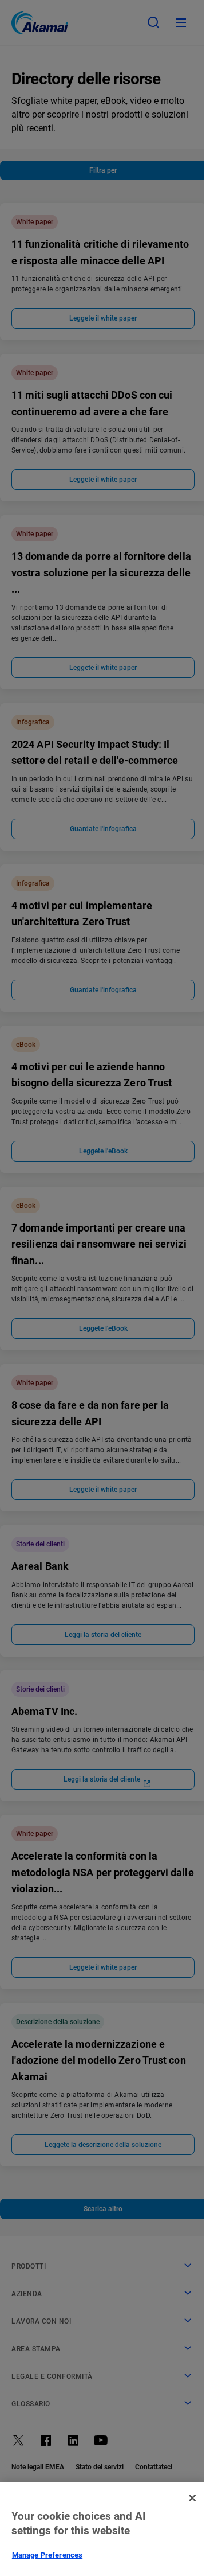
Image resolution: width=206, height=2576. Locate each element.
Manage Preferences (47, 2555)
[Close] (192, 2498)
